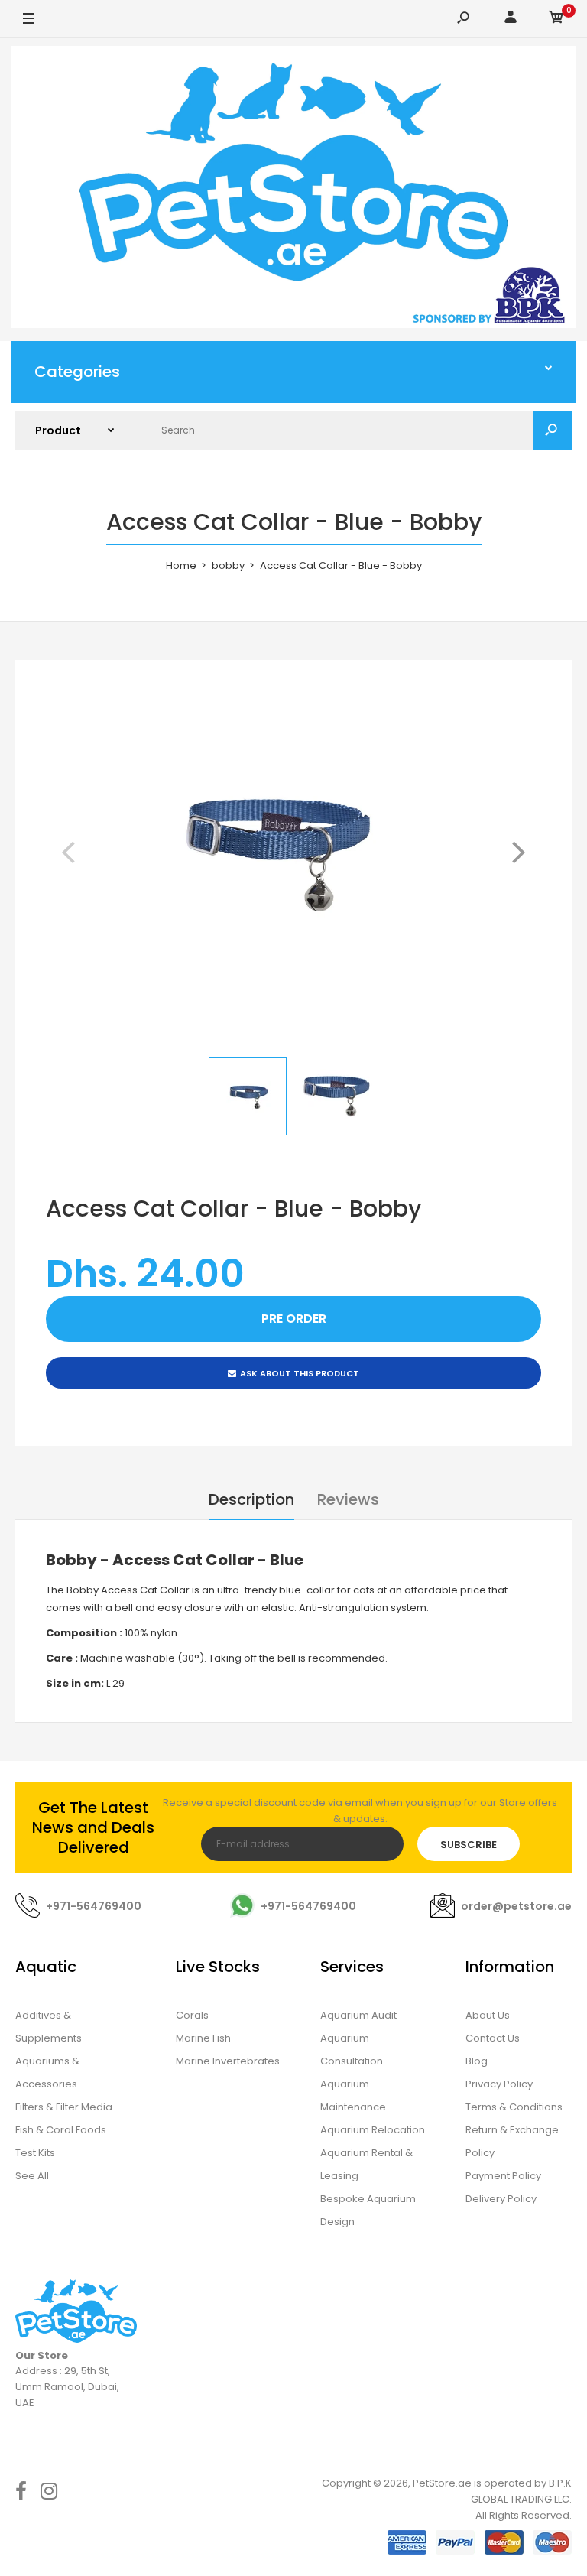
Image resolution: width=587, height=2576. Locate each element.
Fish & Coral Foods (61, 2130)
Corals (192, 2015)
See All (32, 2176)
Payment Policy (503, 2176)
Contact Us (493, 2038)
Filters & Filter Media (64, 2107)
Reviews (348, 1499)
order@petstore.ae (516, 1906)
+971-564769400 (94, 1906)
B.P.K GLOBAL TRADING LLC (521, 2491)
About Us (488, 2015)
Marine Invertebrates (228, 2061)
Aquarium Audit (358, 2015)
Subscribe (469, 1845)
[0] (556, 19)
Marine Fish (203, 2038)
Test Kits (35, 2153)
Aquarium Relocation (373, 2130)
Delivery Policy (501, 2199)
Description (251, 1499)
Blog (477, 2061)
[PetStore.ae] (293, 190)
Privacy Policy (499, 2084)
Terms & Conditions (514, 2107)
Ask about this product (300, 1373)
